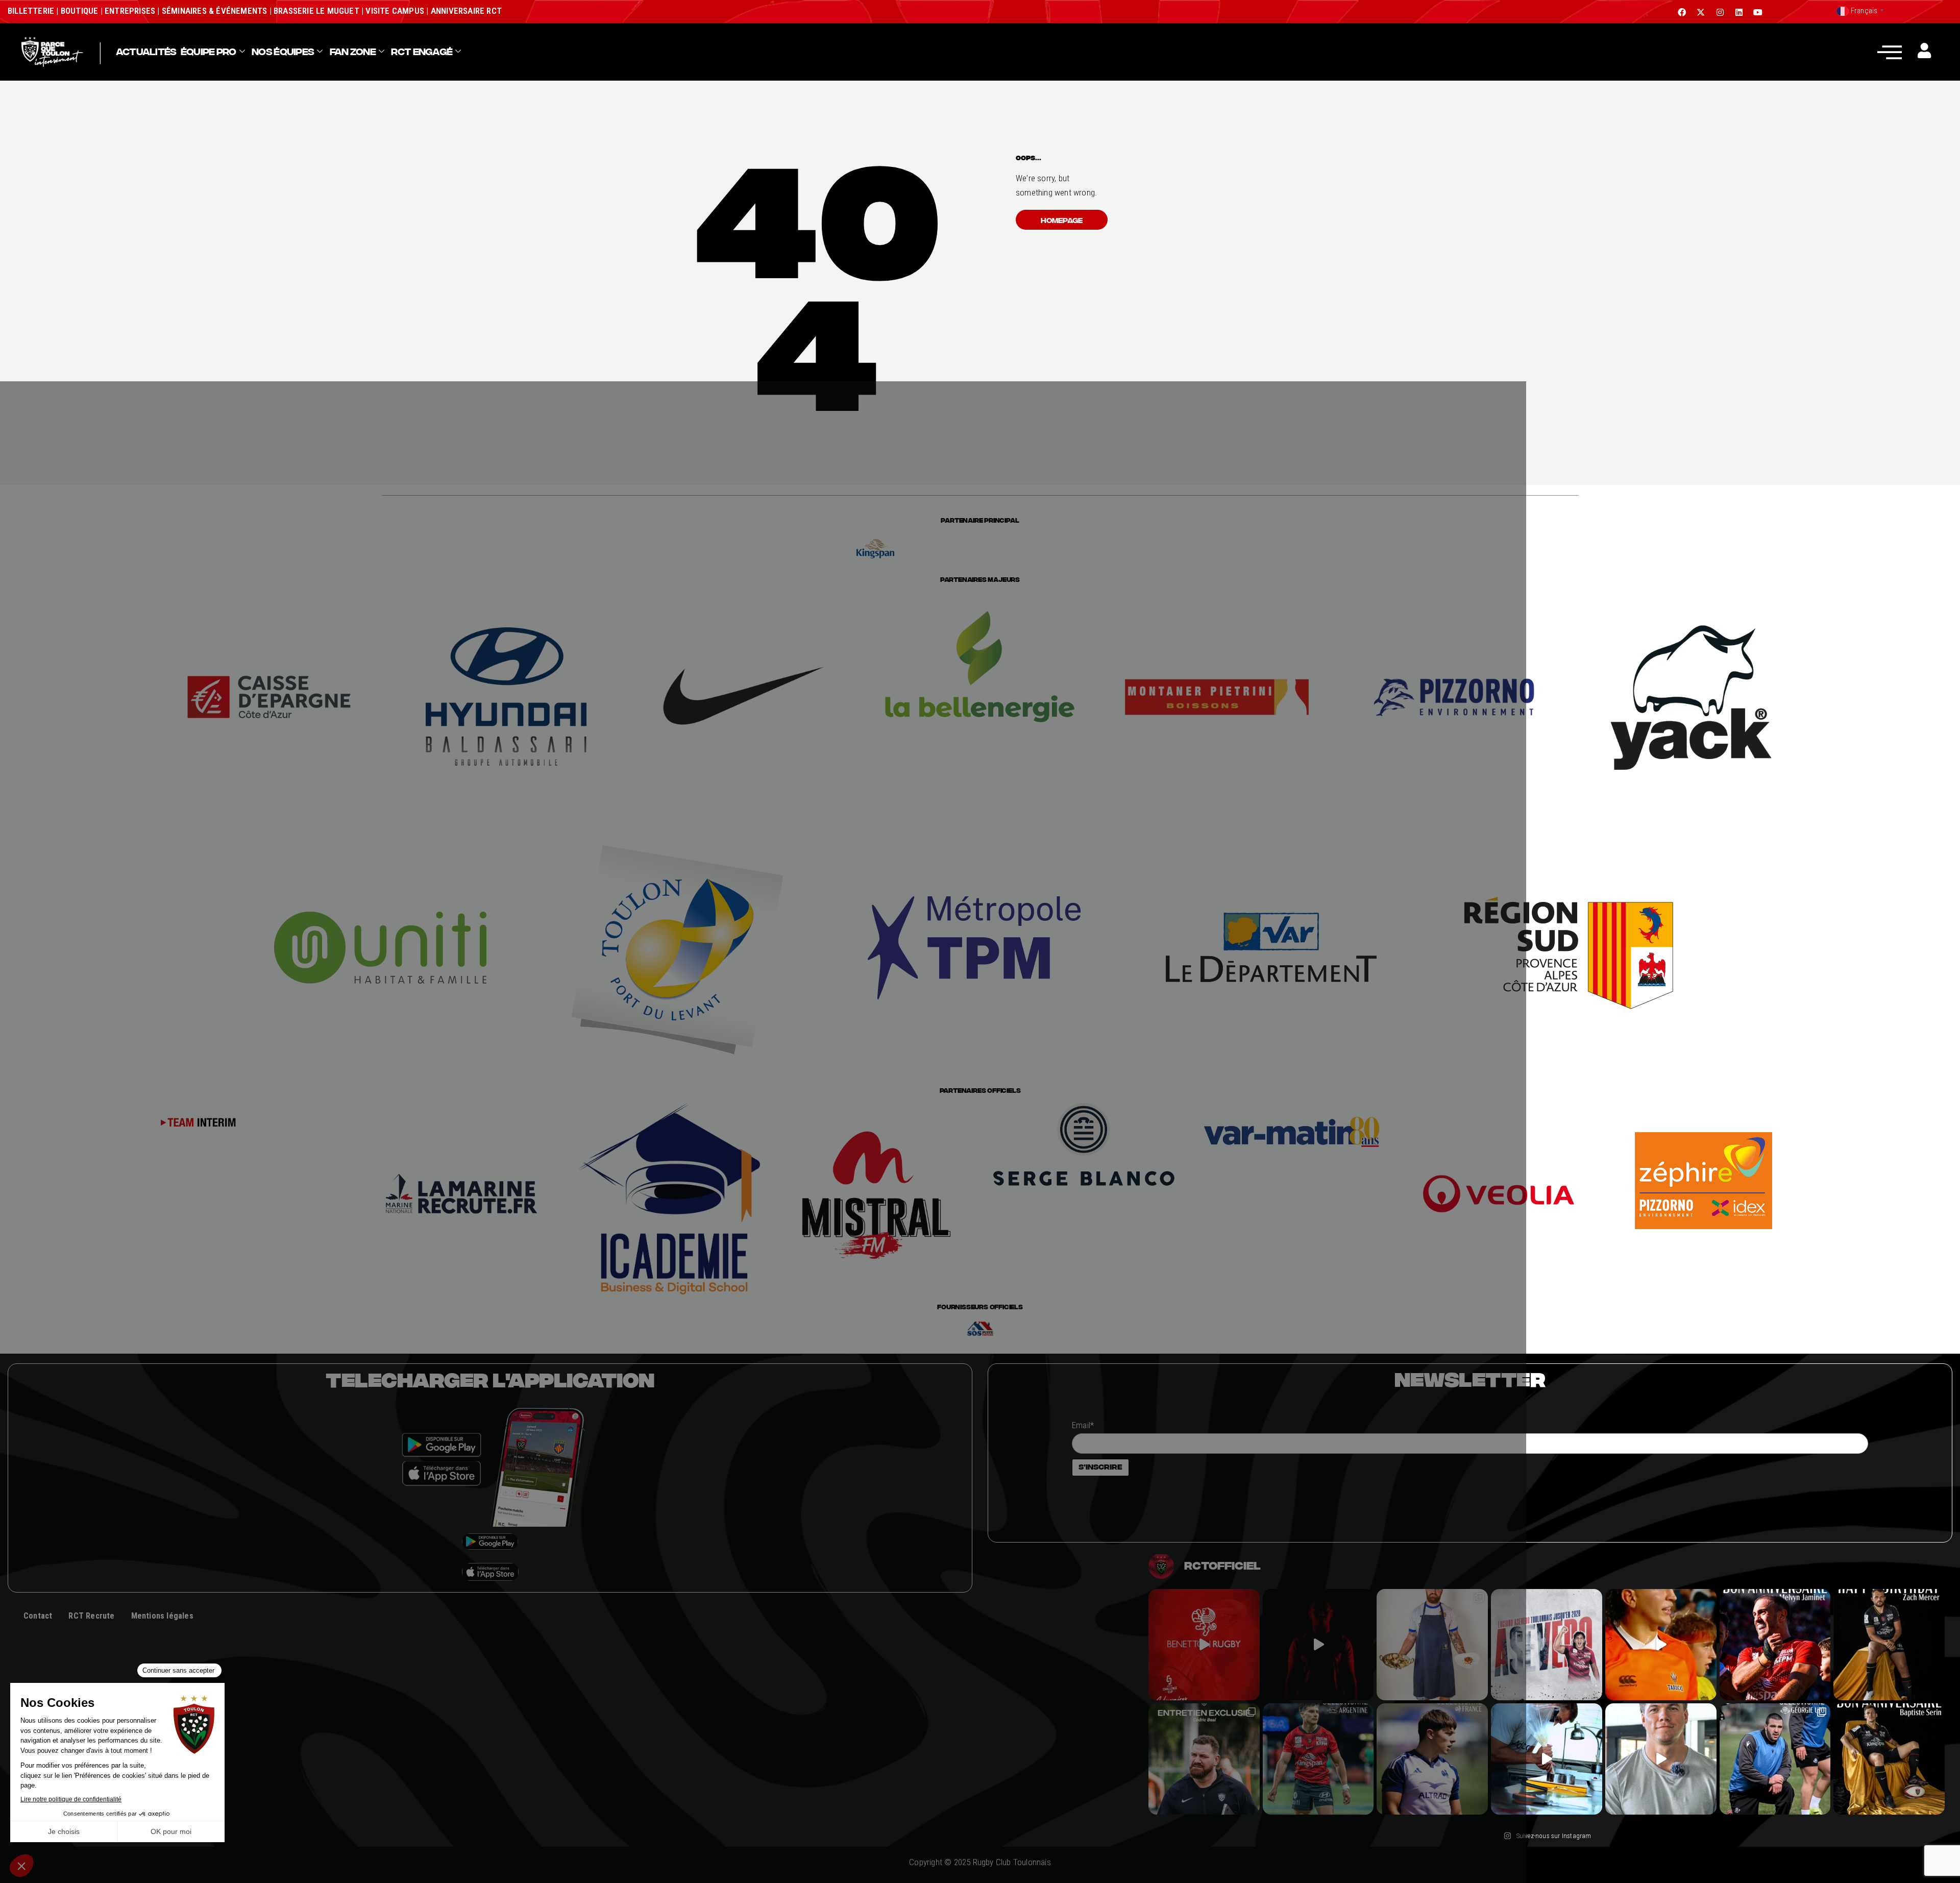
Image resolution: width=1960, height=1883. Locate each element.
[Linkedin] (1739, 12)
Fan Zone (353, 52)
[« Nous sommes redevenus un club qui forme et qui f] (1204, 1759)
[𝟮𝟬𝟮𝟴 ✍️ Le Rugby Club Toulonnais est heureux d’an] (1547, 1645)
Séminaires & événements (215, 11)
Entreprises (130, 11)
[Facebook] (1682, 12)
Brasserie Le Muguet (316, 11)
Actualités (146, 52)
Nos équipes (283, 52)
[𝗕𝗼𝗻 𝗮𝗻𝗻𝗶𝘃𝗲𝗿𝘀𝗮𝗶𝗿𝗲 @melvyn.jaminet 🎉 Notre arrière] (1775, 1645)
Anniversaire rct (466, 11)
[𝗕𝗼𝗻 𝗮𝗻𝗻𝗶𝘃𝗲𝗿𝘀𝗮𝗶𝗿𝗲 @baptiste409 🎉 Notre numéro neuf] (1889, 1759)
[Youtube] (1758, 12)
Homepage (1062, 220)
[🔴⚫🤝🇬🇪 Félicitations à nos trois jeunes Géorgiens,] (1775, 1759)
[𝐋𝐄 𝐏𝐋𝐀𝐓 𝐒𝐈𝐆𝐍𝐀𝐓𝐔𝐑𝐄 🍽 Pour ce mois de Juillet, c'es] (1432, 1645)
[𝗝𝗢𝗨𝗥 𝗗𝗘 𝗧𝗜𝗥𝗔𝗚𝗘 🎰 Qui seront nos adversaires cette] (1204, 1645)
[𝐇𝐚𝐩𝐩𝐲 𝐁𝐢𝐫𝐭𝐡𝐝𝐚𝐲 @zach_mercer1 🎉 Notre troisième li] (1889, 1645)
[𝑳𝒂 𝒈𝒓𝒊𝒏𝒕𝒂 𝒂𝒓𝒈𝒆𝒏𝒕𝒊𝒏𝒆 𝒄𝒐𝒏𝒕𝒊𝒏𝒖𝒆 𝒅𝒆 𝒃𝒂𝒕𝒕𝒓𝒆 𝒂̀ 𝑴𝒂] (1661, 1645)
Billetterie (31, 11)
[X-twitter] (1701, 12)
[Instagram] (1720, 12)
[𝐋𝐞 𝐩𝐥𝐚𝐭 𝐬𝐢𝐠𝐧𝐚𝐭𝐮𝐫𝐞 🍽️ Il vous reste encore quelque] (1547, 1759)
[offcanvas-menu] (1890, 52)
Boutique (80, 11)
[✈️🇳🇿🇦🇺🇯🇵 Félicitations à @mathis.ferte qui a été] (1432, 1759)
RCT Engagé (422, 52)
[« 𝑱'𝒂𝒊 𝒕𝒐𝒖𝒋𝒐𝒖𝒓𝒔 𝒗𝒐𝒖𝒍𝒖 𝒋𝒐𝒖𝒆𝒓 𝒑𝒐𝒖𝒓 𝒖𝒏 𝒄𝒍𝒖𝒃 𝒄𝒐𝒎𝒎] (1661, 1759)
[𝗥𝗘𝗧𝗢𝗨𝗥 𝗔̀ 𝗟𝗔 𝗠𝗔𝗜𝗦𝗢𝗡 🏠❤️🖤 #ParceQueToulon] (1318, 1645)
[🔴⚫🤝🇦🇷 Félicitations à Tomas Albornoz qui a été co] (1318, 1759)
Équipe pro (209, 52)
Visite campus (394, 11)
